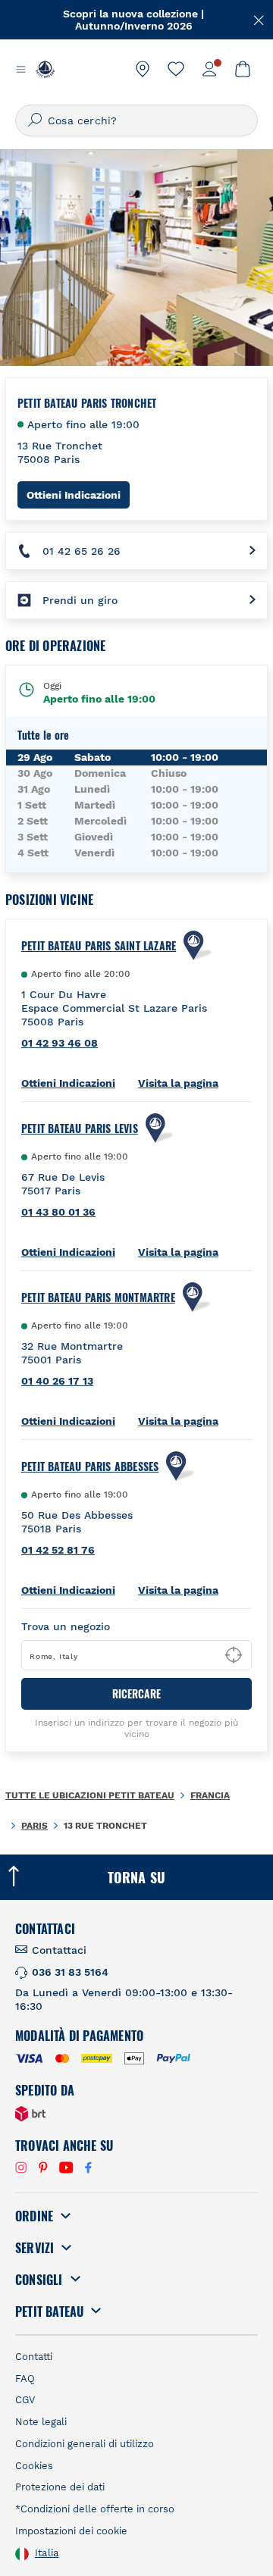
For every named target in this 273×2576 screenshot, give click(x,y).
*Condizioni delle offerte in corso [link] (95, 2509)
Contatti (34, 2357)
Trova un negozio (66, 1626)
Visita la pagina (178, 1083)
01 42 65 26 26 (82, 551)
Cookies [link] (34, 2466)
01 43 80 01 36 (58, 1212)
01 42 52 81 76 (58, 1550)
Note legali (41, 2422)
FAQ (25, 2379)
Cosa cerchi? (82, 121)
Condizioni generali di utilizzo (85, 2444)
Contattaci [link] (59, 1950)
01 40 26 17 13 (57, 1381)
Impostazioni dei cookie (71, 2531)
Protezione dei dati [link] (60, 2487)
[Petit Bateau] (45, 69)
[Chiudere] (259, 19)
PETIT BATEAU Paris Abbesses (90, 1466)
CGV (25, 2400)
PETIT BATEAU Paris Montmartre (98, 1297)
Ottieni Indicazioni (78, 495)
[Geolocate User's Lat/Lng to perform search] (234, 1655)
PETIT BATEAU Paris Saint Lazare (99, 946)
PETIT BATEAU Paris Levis (80, 1128)
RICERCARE (136, 1693)
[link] (143, 69)
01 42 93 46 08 (60, 1043)
